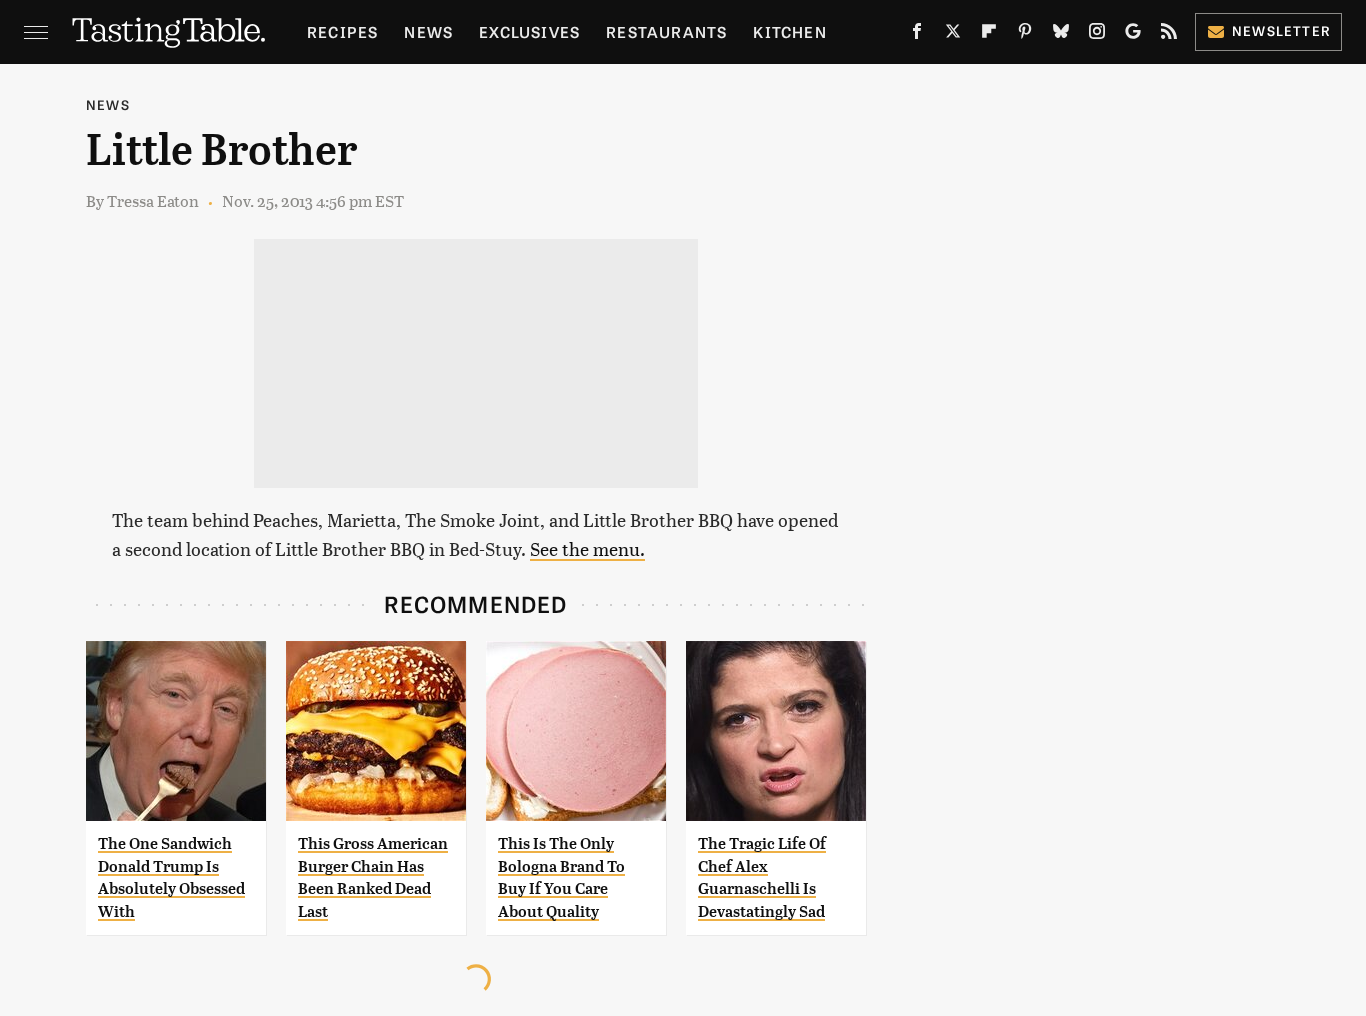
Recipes (342, 31)
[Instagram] (1097, 35)
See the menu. (587, 548)
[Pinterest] (1025, 35)
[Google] (1133, 35)
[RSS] (1169, 35)
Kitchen (789, 31)
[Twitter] (953, 35)
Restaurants (666, 31)
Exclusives (529, 31)
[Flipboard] (989, 35)
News (428, 31)
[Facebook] (917, 35)
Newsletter (1281, 30)
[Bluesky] (1061, 35)
